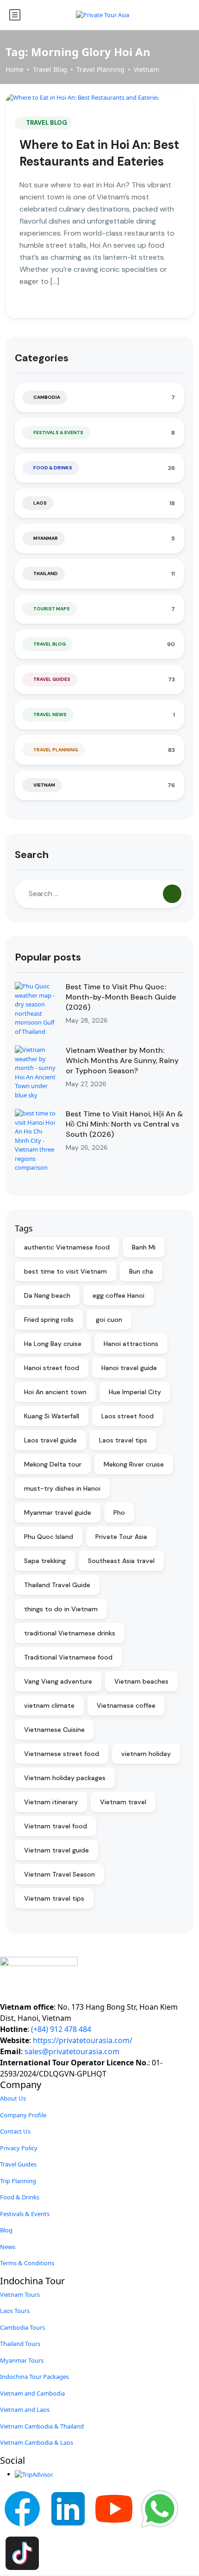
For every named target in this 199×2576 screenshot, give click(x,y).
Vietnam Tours (20, 2294)
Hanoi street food (52, 1368)
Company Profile (23, 2115)
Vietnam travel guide (56, 1850)
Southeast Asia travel (121, 1561)
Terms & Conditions (27, 2263)
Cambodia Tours (22, 2327)
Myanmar (46, 538)
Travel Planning (100, 69)
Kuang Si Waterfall (52, 1416)
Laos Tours (15, 2311)
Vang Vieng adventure (58, 1681)
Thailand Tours (20, 2344)
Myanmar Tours (22, 2360)
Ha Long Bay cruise (53, 1344)
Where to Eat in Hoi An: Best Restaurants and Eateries (99, 153)
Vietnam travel (123, 1802)
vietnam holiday (146, 1754)
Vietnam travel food (56, 1826)
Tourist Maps (52, 609)
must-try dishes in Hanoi (62, 1488)
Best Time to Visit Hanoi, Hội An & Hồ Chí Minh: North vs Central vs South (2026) (124, 1124)
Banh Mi (144, 1247)
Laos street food (127, 1416)
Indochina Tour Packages (34, 2377)
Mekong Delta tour (53, 1464)
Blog (6, 2230)
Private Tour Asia (121, 1537)
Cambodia (47, 397)
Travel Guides (52, 679)
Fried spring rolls (49, 1320)
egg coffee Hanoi (118, 1295)
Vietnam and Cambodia (32, 2393)
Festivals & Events (58, 433)
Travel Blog (50, 69)
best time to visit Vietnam (65, 1271)
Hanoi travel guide (129, 1368)
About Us (13, 2098)
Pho (119, 1512)
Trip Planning (18, 2181)
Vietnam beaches (141, 1681)
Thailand (46, 574)
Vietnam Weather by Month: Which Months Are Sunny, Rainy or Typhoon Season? (122, 1061)
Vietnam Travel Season (59, 1874)
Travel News (50, 714)
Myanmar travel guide (58, 1512)
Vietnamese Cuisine (54, 1730)
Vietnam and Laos (25, 2409)
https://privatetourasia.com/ (83, 2040)
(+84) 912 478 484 (61, 2029)
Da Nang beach (47, 1295)
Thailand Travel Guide (57, 1585)
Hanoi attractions (131, 1344)
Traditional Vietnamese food (68, 1657)
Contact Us (15, 2131)
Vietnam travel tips (54, 1898)
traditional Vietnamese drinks (70, 1633)
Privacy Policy (19, 2148)
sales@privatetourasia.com (72, 2051)
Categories (42, 358)
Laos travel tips (123, 1440)
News (8, 2247)
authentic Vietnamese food (67, 1247)
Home (15, 69)
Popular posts (48, 957)
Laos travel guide (50, 1440)
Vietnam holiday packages (65, 1778)
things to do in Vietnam (61, 1609)
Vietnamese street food (62, 1754)
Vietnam (146, 69)
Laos (40, 503)
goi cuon (109, 1320)
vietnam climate (49, 1705)
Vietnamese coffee (126, 1705)
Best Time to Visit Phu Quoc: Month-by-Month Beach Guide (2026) (121, 997)
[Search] (172, 894)
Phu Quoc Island (49, 1537)
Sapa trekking (45, 1561)
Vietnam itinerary (51, 1802)
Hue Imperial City (135, 1392)
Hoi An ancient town (55, 1392)
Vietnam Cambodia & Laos (37, 2442)
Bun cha (141, 1271)
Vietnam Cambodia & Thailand (42, 2426)
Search (32, 855)
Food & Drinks (53, 468)
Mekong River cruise (134, 1464)
